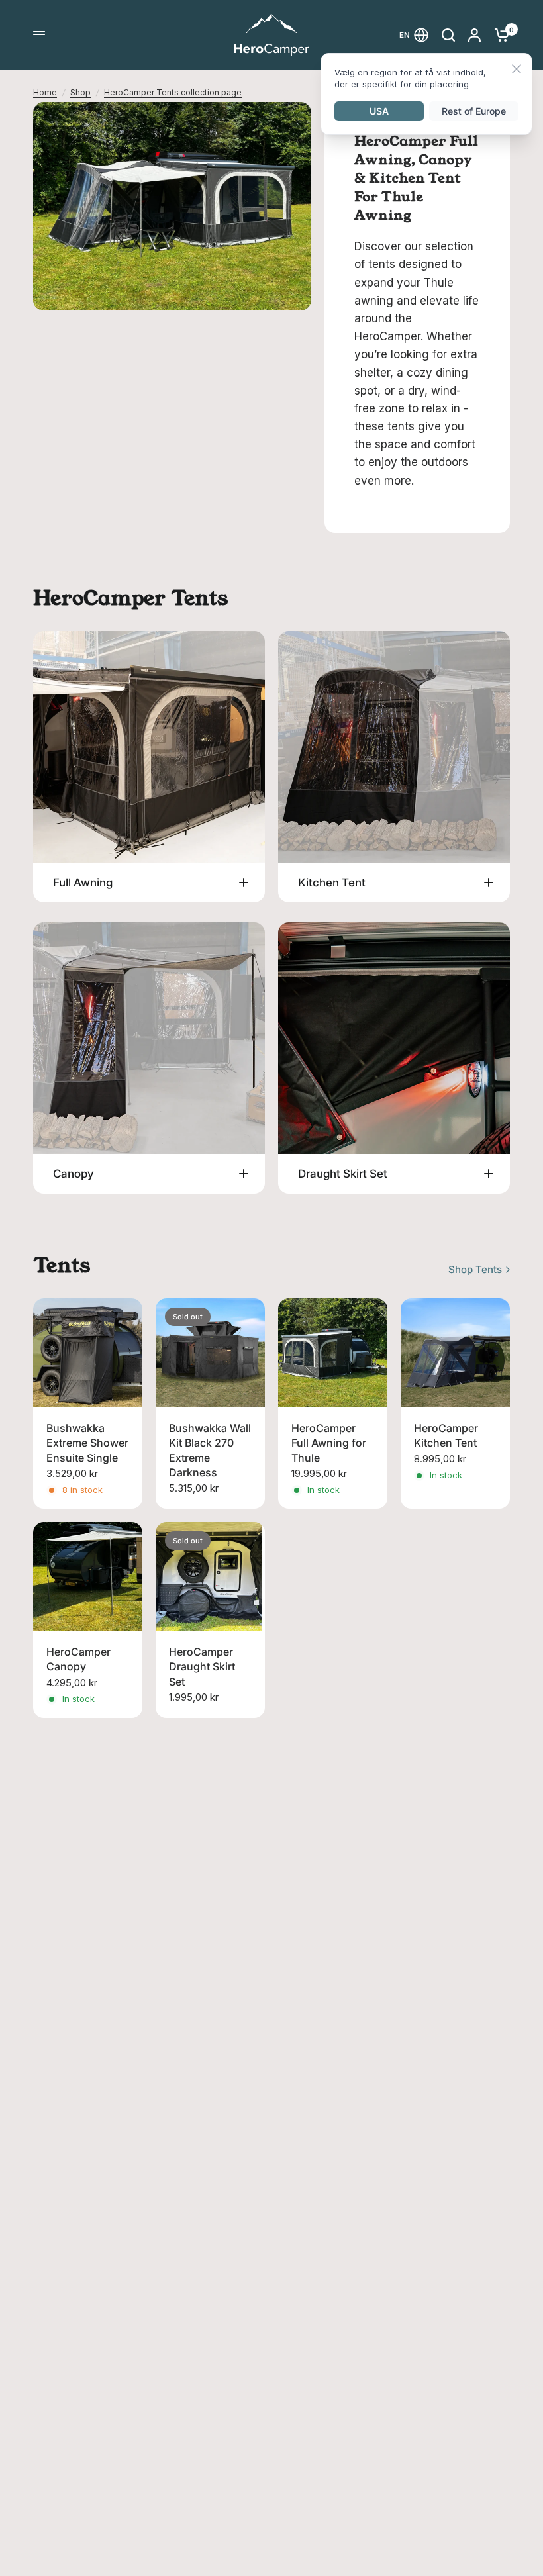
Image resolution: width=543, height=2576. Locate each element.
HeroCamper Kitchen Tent (446, 1435)
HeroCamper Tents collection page (173, 92)
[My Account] (474, 35)
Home (45, 92)
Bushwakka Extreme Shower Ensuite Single (87, 1443)
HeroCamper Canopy (78, 1659)
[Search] (448, 35)
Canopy (74, 1174)
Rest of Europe (474, 111)
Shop (80, 92)
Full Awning (83, 883)
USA (379, 111)
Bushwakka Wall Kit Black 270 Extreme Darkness (210, 1450)
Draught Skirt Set (343, 1174)
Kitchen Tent (332, 883)
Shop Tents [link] (475, 1269)
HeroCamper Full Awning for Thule (329, 1443)
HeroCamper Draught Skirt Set (202, 1667)
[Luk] (517, 70)
